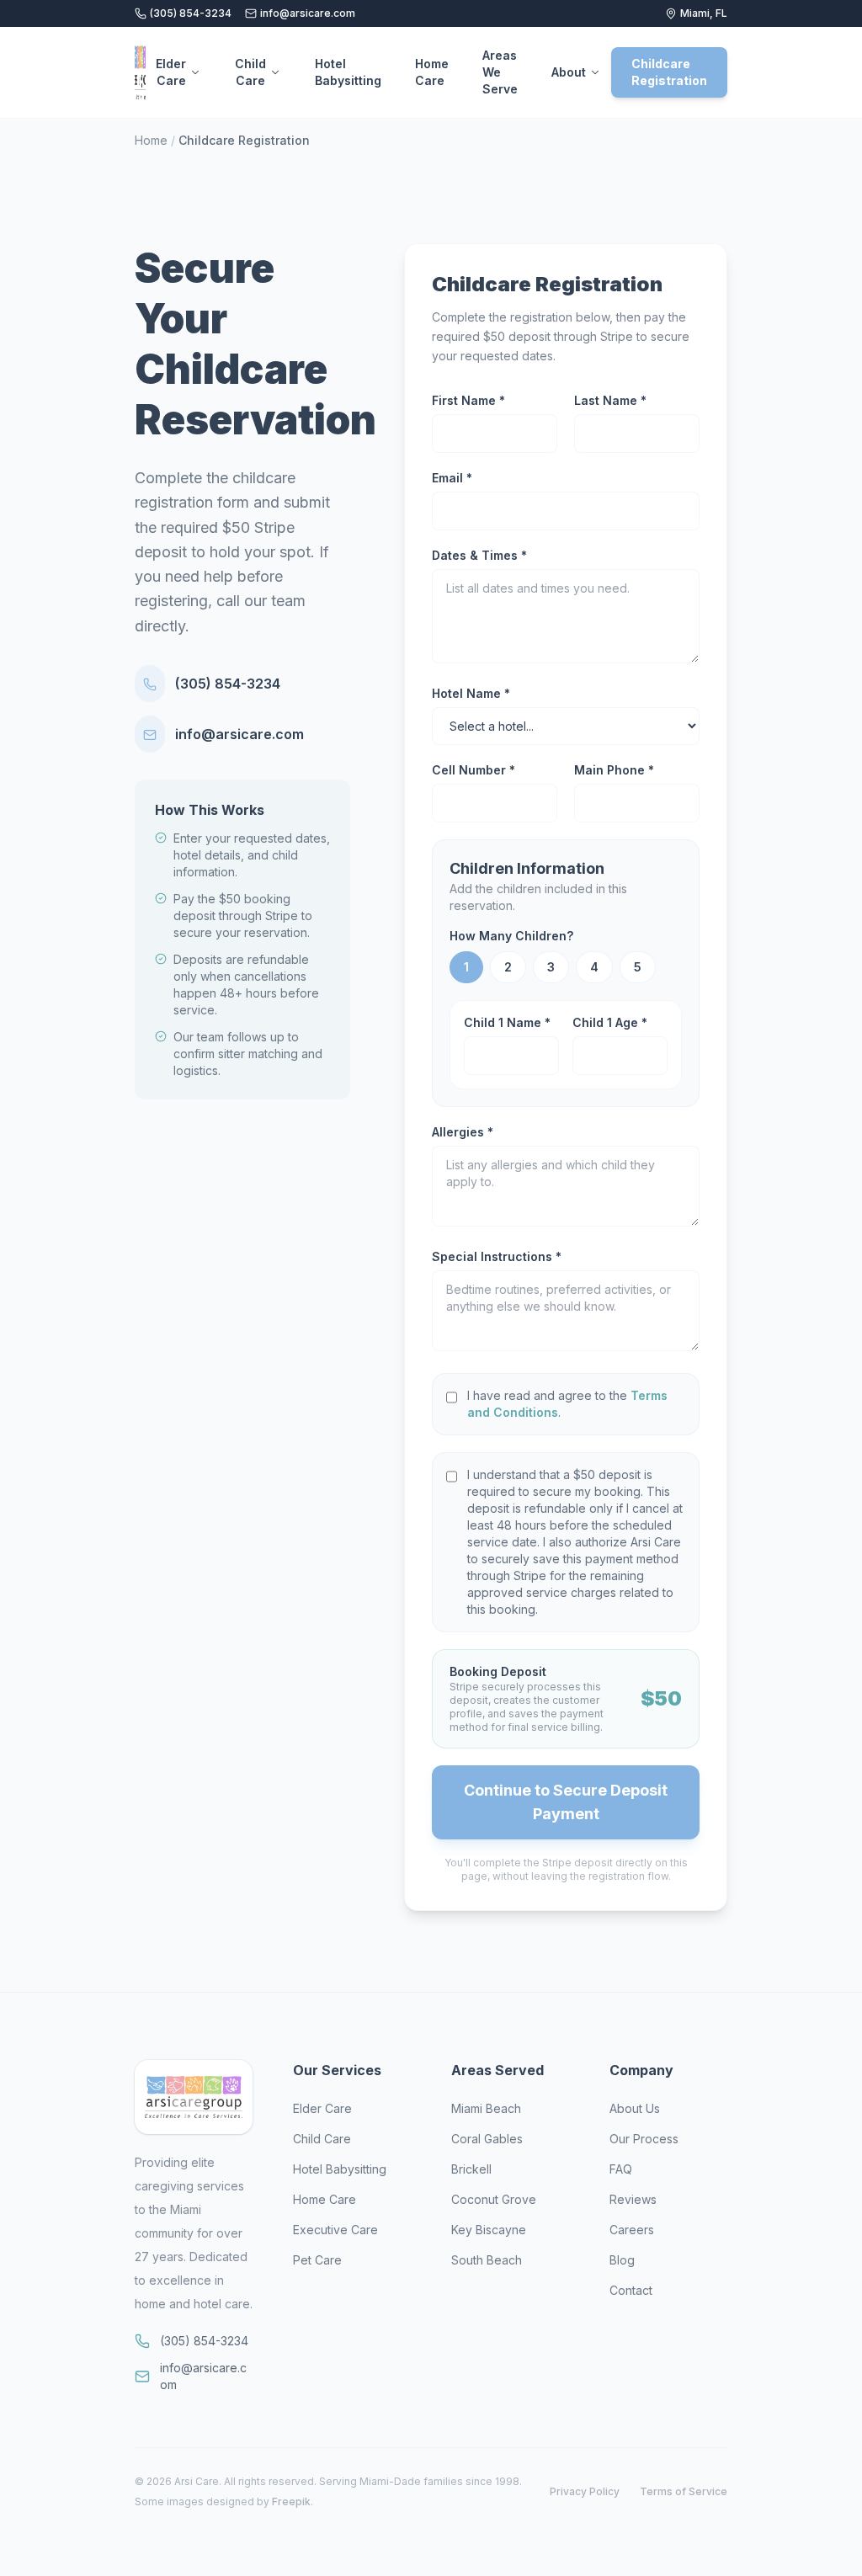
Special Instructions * (497, 1256)
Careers (632, 2230)
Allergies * (463, 1132)
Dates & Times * (479, 555)
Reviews (633, 2199)
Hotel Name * (471, 693)
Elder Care (171, 72)
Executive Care (335, 2230)
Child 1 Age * (610, 1022)
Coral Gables (487, 2139)
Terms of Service (684, 2491)
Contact (631, 2290)
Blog (622, 2260)
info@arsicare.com (308, 13)
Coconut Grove (494, 2199)
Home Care (432, 72)
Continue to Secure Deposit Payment (566, 1802)
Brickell (471, 2169)
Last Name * (610, 400)
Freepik (291, 2501)
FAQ (621, 2169)
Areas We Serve (500, 72)
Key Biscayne (489, 2230)
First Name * (468, 400)
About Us (635, 2108)
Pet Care (317, 2260)
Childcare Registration (669, 72)
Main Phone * (614, 770)
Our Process (644, 2139)
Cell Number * (474, 770)
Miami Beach (486, 2108)
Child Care (250, 72)
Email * (452, 478)
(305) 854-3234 (191, 13)
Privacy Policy (585, 2491)
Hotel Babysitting (348, 72)
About (569, 72)
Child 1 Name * (507, 1022)
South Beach (487, 2260)
